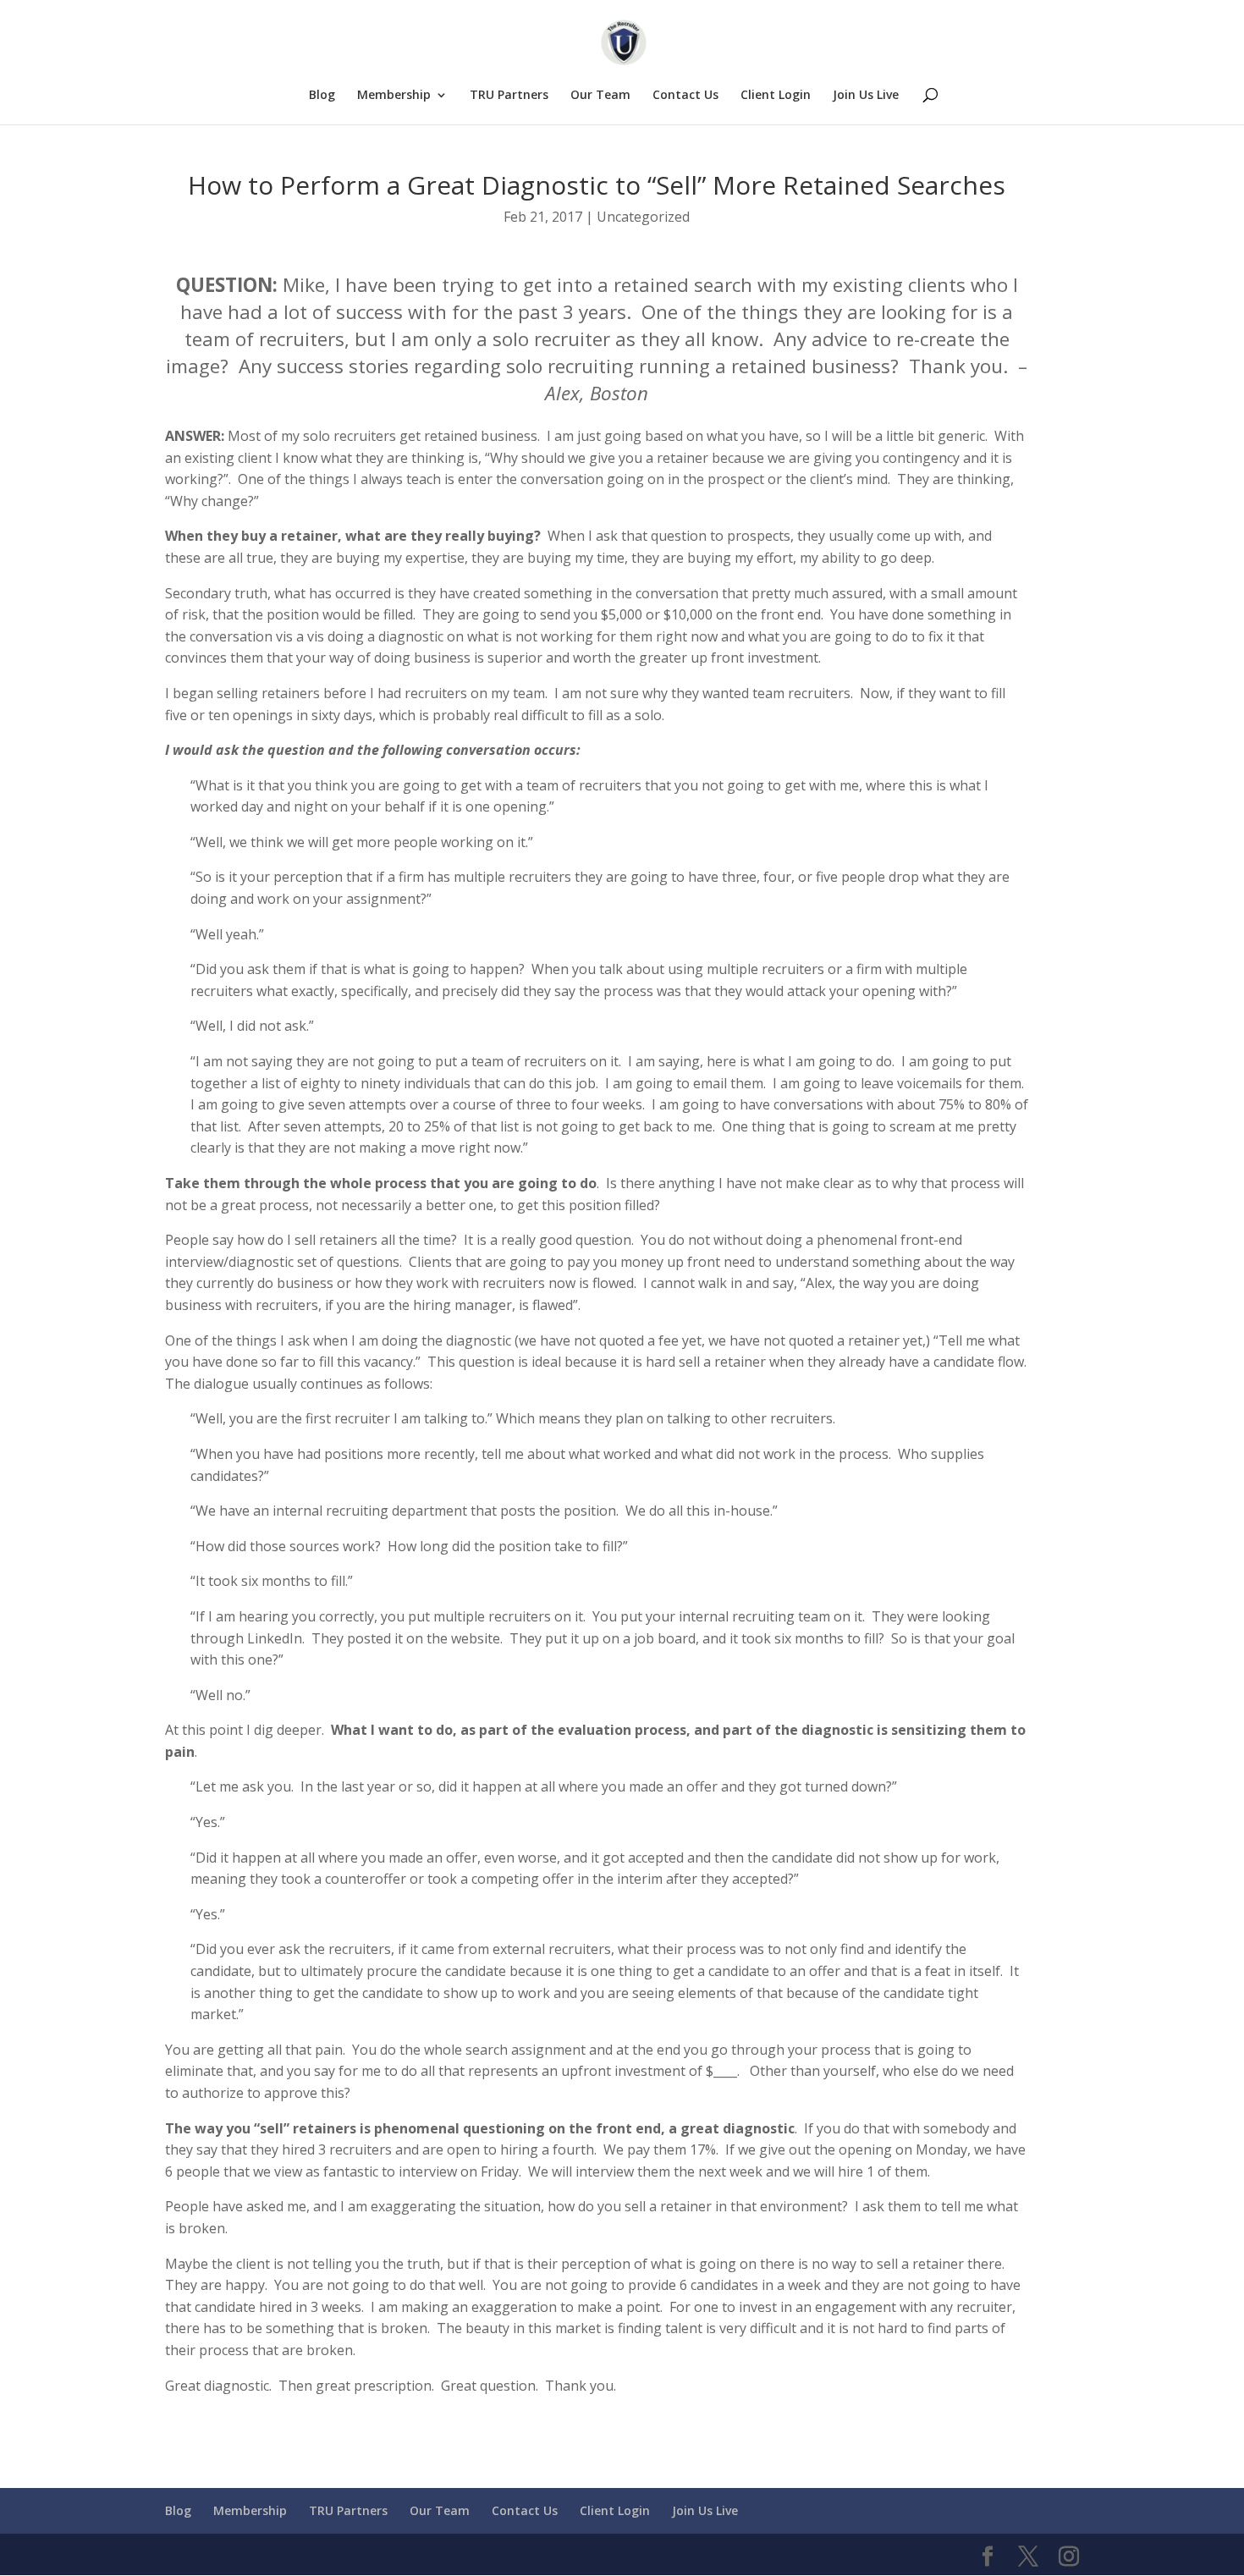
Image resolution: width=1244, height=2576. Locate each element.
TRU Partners (509, 96)
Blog (322, 96)
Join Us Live (866, 96)
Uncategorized (643, 217)
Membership (394, 96)
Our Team (600, 96)
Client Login (776, 96)
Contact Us (685, 96)
